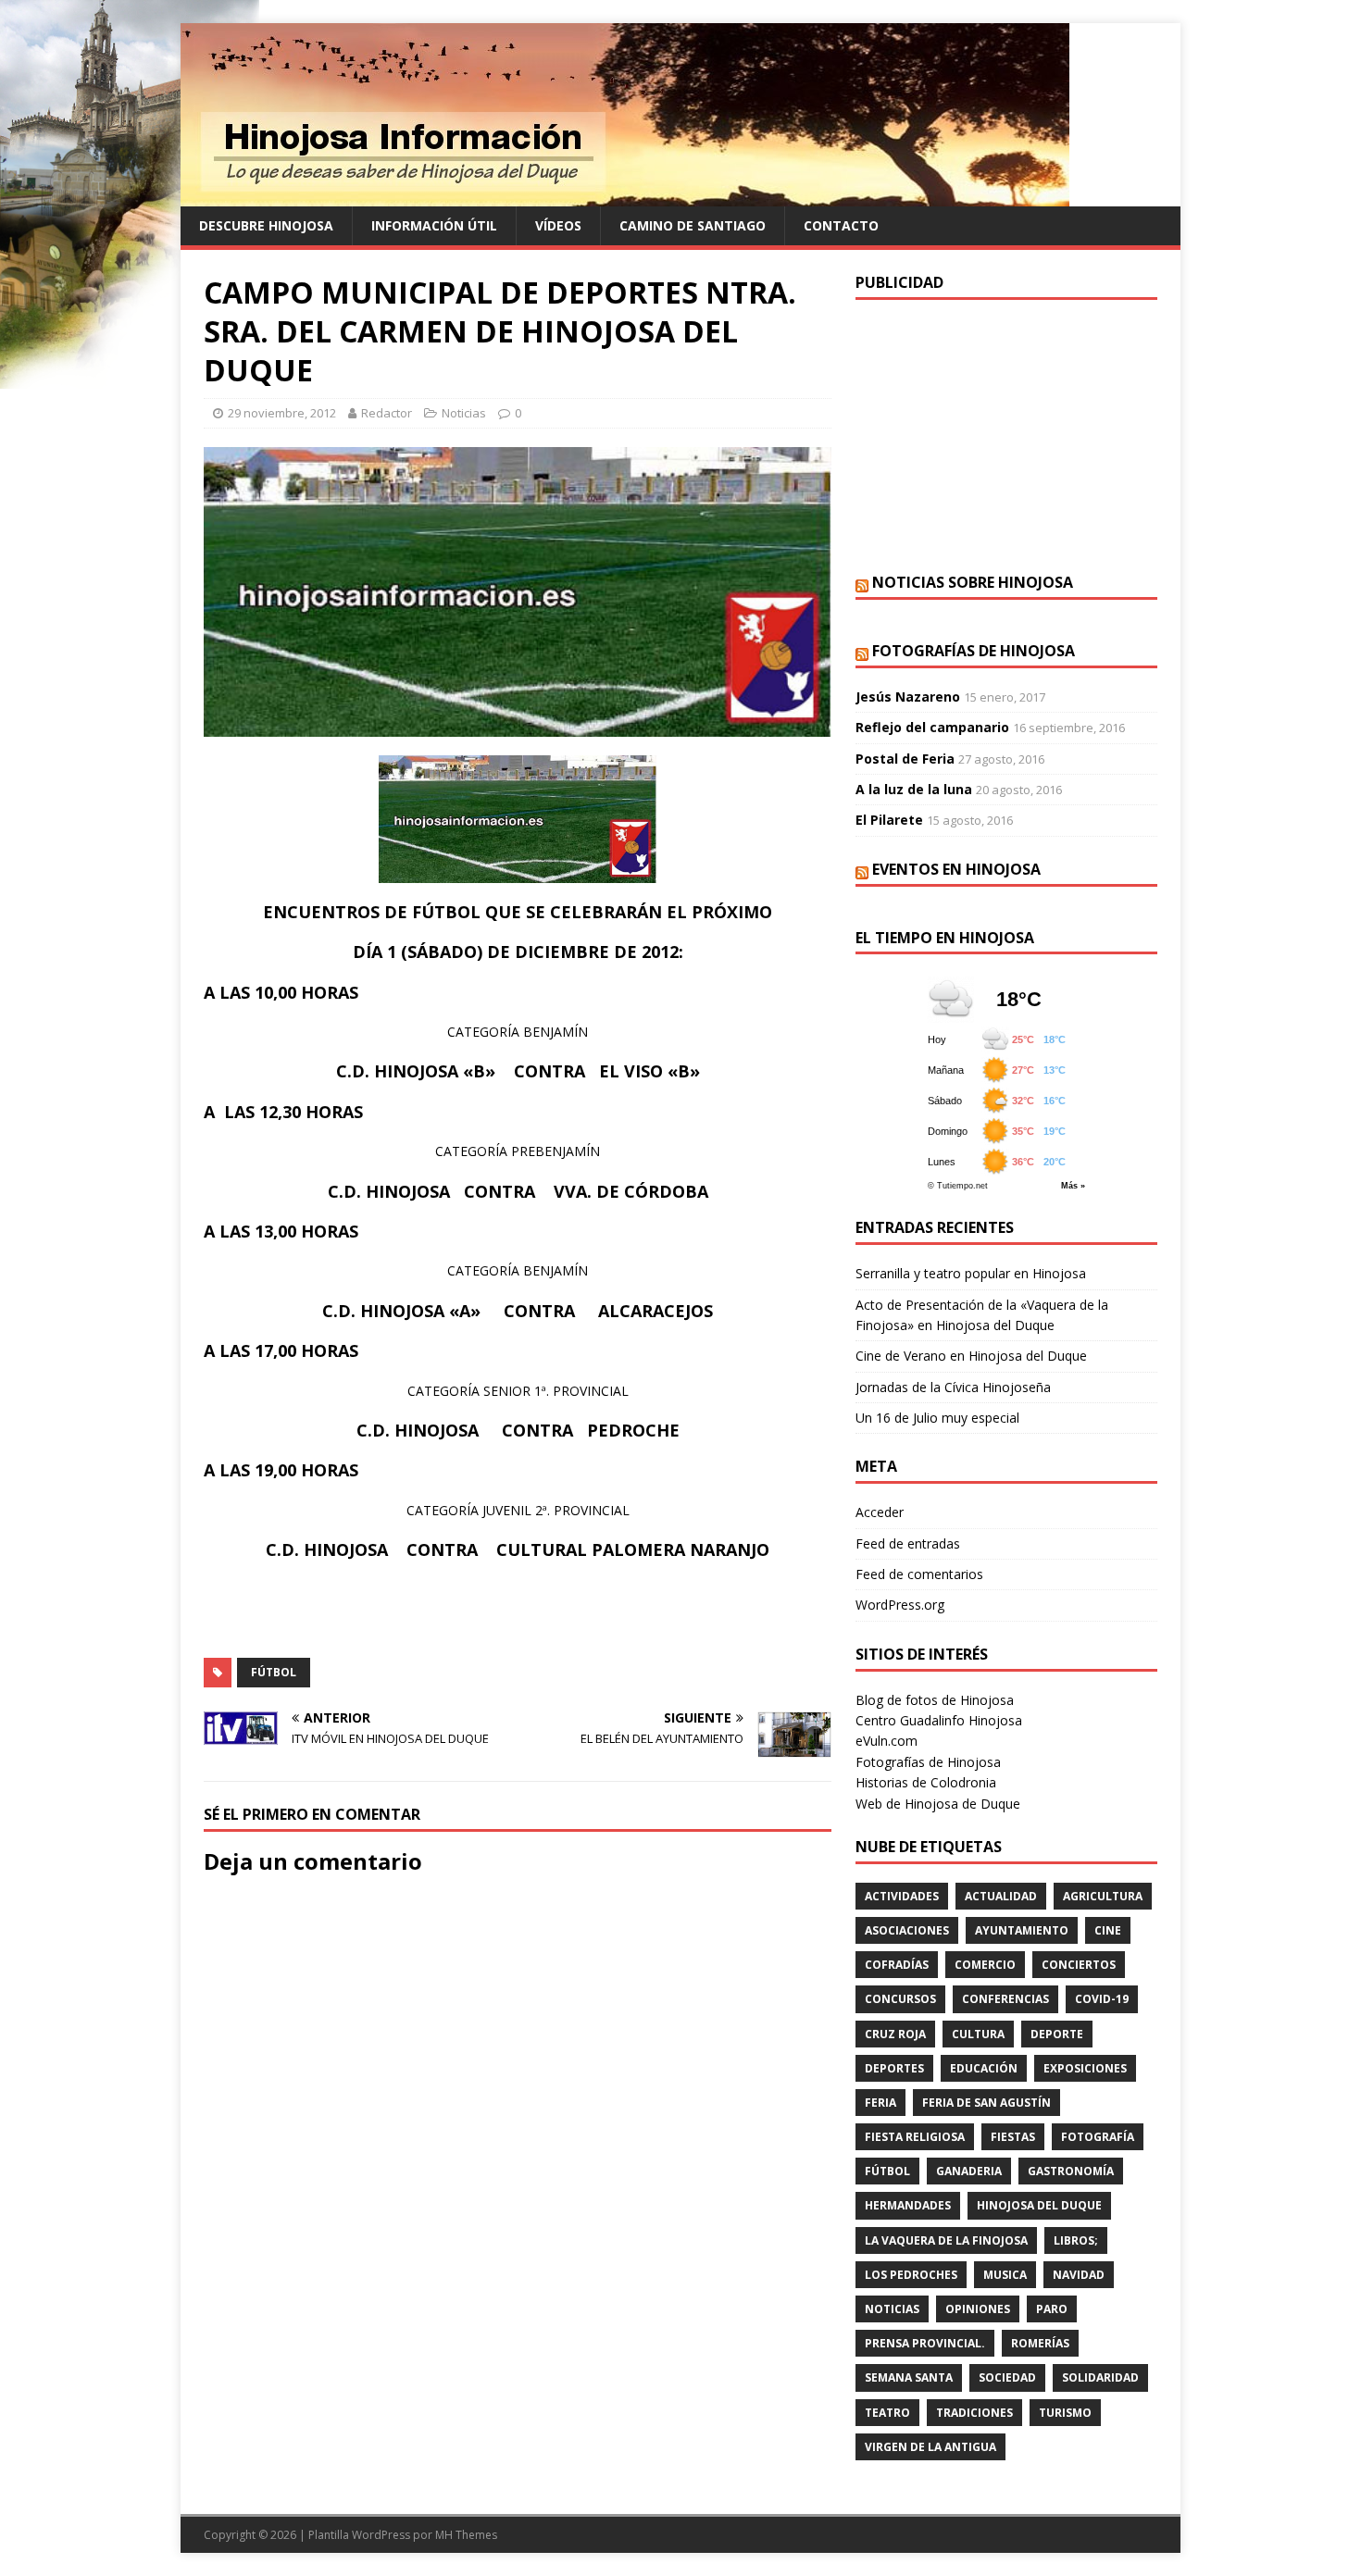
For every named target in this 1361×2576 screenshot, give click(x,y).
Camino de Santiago (693, 225)
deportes (894, 2068)
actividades (902, 1896)
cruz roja (895, 2034)
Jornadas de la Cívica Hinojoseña (953, 1387)
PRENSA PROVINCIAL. (925, 2343)
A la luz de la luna (914, 789)
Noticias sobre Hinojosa (973, 582)
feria (880, 2103)
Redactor (387, 413)
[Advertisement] (1006, 434)
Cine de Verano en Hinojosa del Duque (971, 1356)
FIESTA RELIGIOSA (915, 2137)
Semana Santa (909, 2377)
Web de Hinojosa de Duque (938, 1804)
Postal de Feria (905, 759)
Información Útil (434, 225)
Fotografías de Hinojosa (974, 651)
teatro (887, 2413)
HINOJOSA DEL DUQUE (1039, 2205)
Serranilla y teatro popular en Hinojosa (971, 1273)
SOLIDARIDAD (1100, 2377)
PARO (1052, 2309)
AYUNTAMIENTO (1022, 1930)
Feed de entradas (908, 1543)
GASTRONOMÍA (1071, 2171)
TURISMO (1065, 2413)
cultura (978, 2034)
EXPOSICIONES (1085, 2068)
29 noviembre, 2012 (282, 413)
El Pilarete (889, 820)
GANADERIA (969, 2171)
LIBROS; (1076, 2240)
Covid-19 (1102, 1999)
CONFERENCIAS (1005, 1999)
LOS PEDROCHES (911, 2275)
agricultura (1103, 1896)
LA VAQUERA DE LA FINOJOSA (946, 2240)
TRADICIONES (974, 2413)
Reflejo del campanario (932, 727)
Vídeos (558, 225)
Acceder (880, 1512)
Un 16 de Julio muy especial (937, 1418)
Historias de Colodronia (926, 1782)
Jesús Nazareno (908, 697)
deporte (1057, 2034)
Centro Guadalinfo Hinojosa (939, 1720)
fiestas (1013, 2137)
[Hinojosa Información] (625, 196)
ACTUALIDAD (1001, 1896)
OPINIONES (978, 2309)
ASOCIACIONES (907, 1930)
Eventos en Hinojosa (956, 869)
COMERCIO (985, 1965)
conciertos (1079, 1965)
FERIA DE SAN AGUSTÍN (986, 2103)
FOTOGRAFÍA (1098, 2137)
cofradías (897, 1965)
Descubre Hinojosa (266, 225)
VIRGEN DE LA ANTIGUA (930, 2447)
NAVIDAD (1079, 2275)
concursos (900, 1999)
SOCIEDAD (1007, 2377)
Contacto (841, 225)
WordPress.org (900, 1605)
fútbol (274, 1672)
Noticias (464, 413)
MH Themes (466, 2535)
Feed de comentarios (919, 1574)
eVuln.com (887, 1741)
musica (1005, 2275)
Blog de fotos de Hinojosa (935, 1700)
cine (1108, 1930)
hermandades (908, 2205)
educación (984, 2068)
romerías (1040, 2343)
